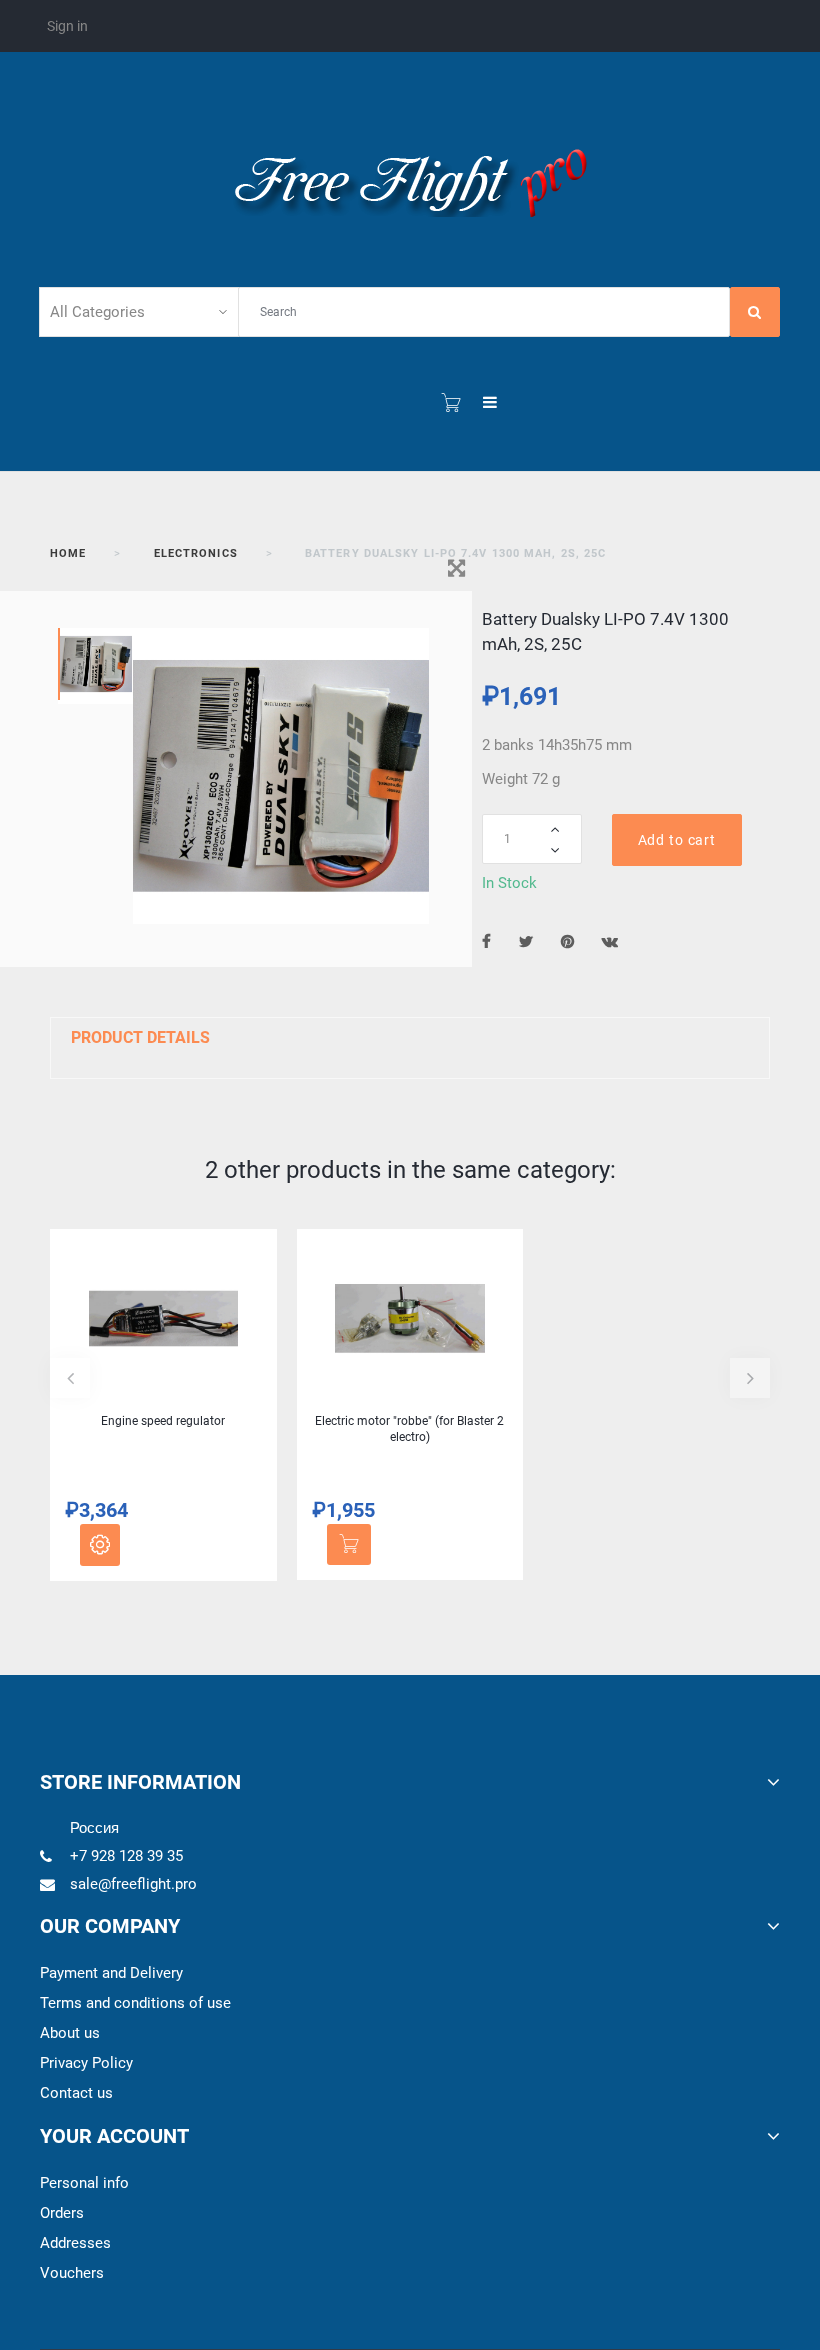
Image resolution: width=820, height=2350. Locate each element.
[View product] (100, 1545)
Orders (62, 2213)
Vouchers (72, 2273)
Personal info (84, 2183)
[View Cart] (451, 403)
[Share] (486, 942)
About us (70, 2033)
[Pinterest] (567, 942)
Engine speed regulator (163, 1421)
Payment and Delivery (111, 1973)
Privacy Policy (86, 2063)
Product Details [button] (140, 1037)
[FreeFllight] (410, 179)
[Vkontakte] (610, 942)
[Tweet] (526, 942)
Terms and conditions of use (135, 2003)
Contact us (76, 2093)
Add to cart (677, 840)
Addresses (75, 2243)
